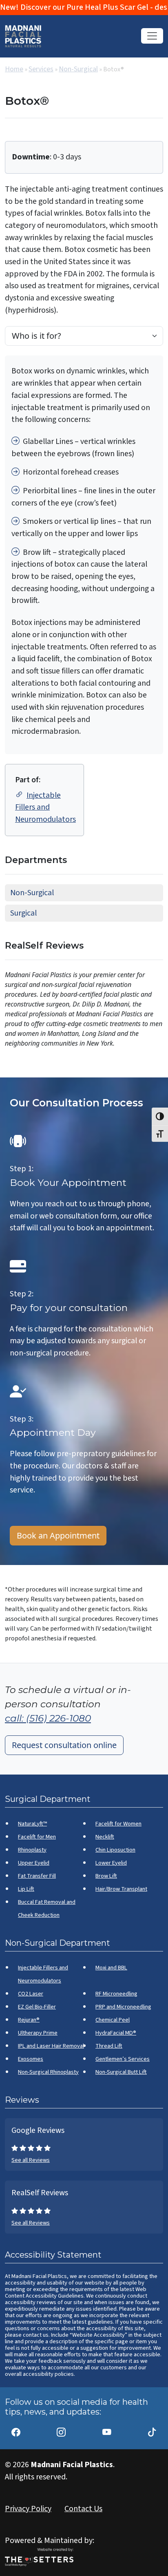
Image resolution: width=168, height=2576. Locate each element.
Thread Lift (109, 2046)
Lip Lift (26, 1889)
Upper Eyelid (34, 1863)
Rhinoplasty (32, 1850)
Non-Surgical (78, 69)
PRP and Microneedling (123, 2007)
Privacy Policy (28, 2509)
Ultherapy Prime (38, 2033)
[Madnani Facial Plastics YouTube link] (107, 2428)
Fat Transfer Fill (37, 1876)
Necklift (105, 1837)
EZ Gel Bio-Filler (37, 2007)
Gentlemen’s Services (123, 2059)
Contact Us (83, 2509)
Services (41, 69)
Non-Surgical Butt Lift (121, 2072)
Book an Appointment (58, 1535)
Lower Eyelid (111, 1863)
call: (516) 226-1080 (48, 1718)
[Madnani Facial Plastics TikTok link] (152, 2428)
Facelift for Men (37, 1837)
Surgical (23, 913)
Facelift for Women (118, 1824)
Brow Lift (106, 1876)
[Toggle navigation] (152, 36)
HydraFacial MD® (116, 2033)
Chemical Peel (113, 2020)
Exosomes (31, 2059)
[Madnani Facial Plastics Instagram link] (61, 2428)
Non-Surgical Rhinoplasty (48, 2072)
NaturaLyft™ (32, 1824)
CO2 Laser (31, 1994)
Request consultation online (64, 1745)
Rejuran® (29, 2020)
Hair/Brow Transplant (121, 1889)
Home (14, 69)
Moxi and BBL (111, 1968)
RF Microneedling (116, 1994)
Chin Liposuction (115, 1850)
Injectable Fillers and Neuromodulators (45, 807)
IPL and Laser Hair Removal (51, 2046)
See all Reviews (31, 2160)
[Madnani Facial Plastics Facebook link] (16, 2428)
